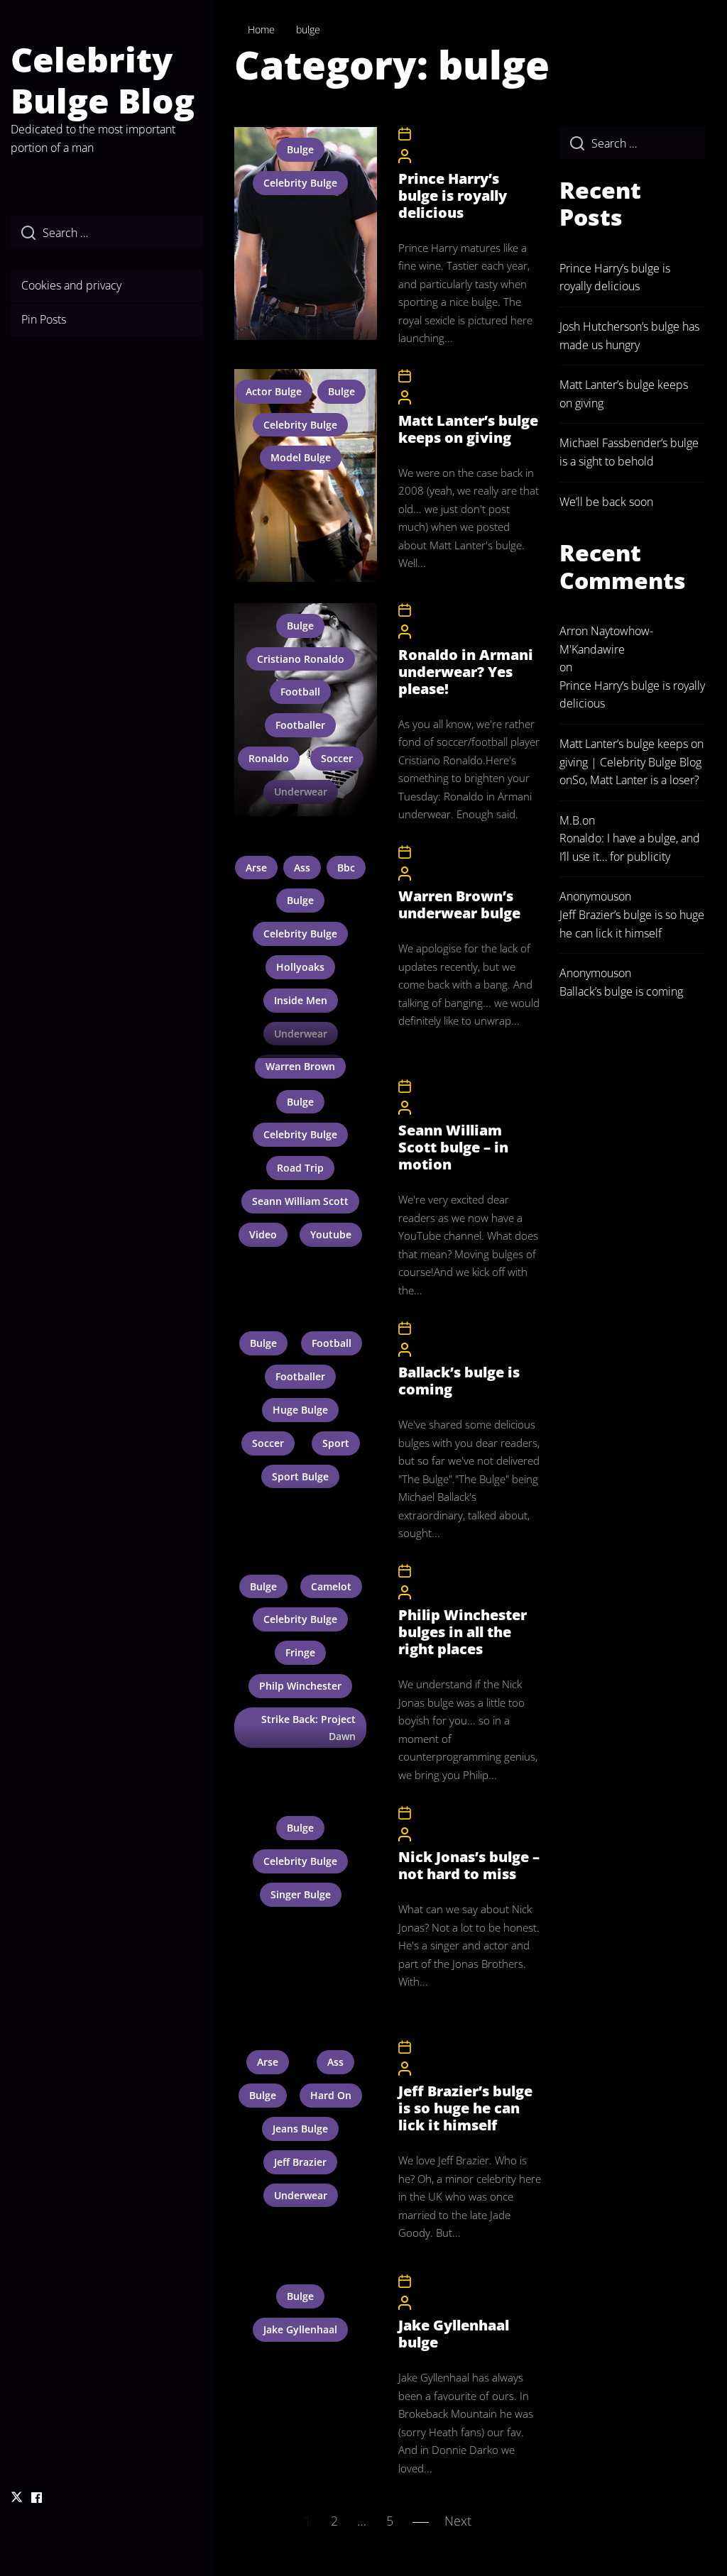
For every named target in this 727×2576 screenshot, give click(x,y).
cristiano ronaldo (301, 659)
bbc (346, 868)
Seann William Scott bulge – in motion (453, 1147)
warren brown (300, 1066)
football (300, 692)
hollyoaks (300, 967)
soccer (337, 758)
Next (458, 2521)
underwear (301, 792)
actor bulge (274, 391)
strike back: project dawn (308, 1728)
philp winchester (300, 1686)
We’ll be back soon (606, 502)
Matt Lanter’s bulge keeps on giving (468, 429)
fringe (300, 1652)
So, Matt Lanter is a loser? (636, 780)
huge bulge (300, 1410)
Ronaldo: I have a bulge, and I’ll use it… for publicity (630, 847)
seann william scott (300, 1201)
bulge (300, 149)
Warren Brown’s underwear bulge (459, 904)
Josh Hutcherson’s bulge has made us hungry (629, 336)
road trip (300, 1168)
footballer (300, 725)
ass (302, 868)
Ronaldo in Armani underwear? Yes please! (466, 672)
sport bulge (300, 1476)
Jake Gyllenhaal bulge (454, 2334)
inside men (301, 1000)
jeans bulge (300, 2129)
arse (256, 868)
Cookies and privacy (71, 285)
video (263, 1234)
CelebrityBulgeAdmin (459, 155)
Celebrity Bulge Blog (103, 80)
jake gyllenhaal (300, 2329)
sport (336, 1443)
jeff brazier (300, 2162)
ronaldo (269, 758)
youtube (331, 1234)
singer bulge (301, 1894)
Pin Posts (44, 319)
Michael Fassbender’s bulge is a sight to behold (629, 452)
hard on (331, 2095)
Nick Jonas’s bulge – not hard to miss (469, 1865)
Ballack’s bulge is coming (459, 1381)
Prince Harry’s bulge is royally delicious (453, 196)
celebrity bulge (300, 183)
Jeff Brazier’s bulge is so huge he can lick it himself (465, 2108)
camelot (331, 1586)
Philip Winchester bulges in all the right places (463, 1632)
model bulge (301, 457)
